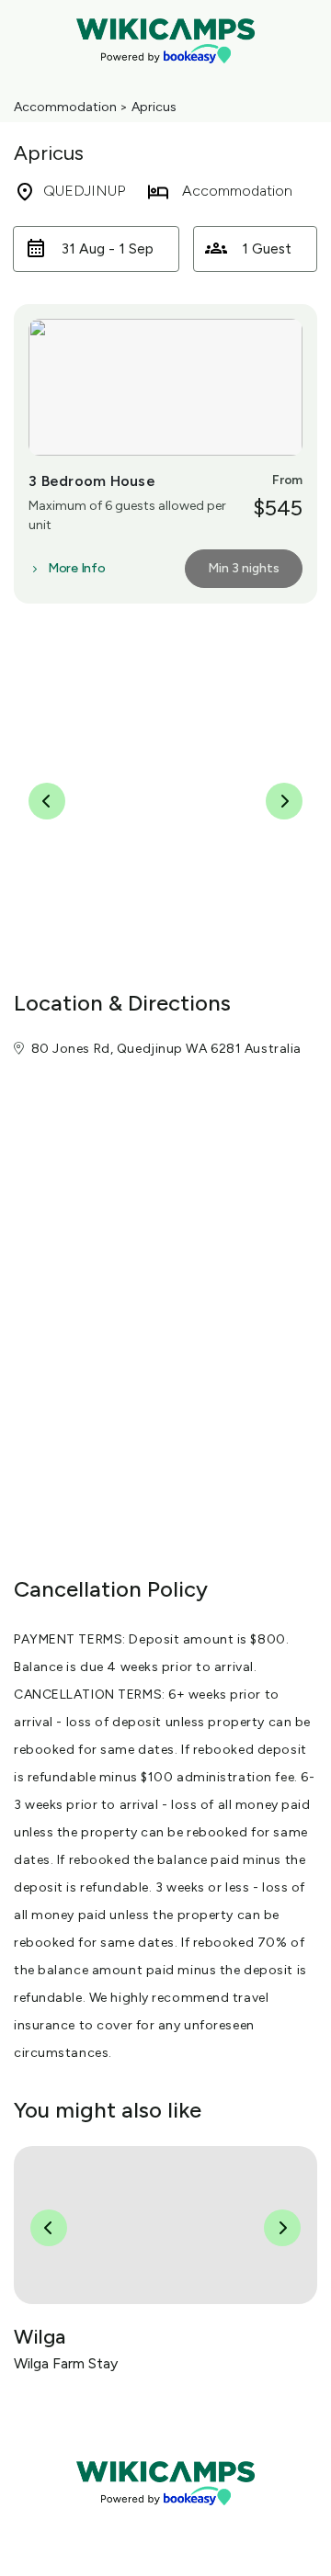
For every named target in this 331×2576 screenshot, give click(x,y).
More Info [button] (76, 569)
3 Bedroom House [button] (92, 481)
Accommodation (65, 107)
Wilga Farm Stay (66, 2363)
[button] (96, 249)
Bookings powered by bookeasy (165, 2520)
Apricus (154, 107)
